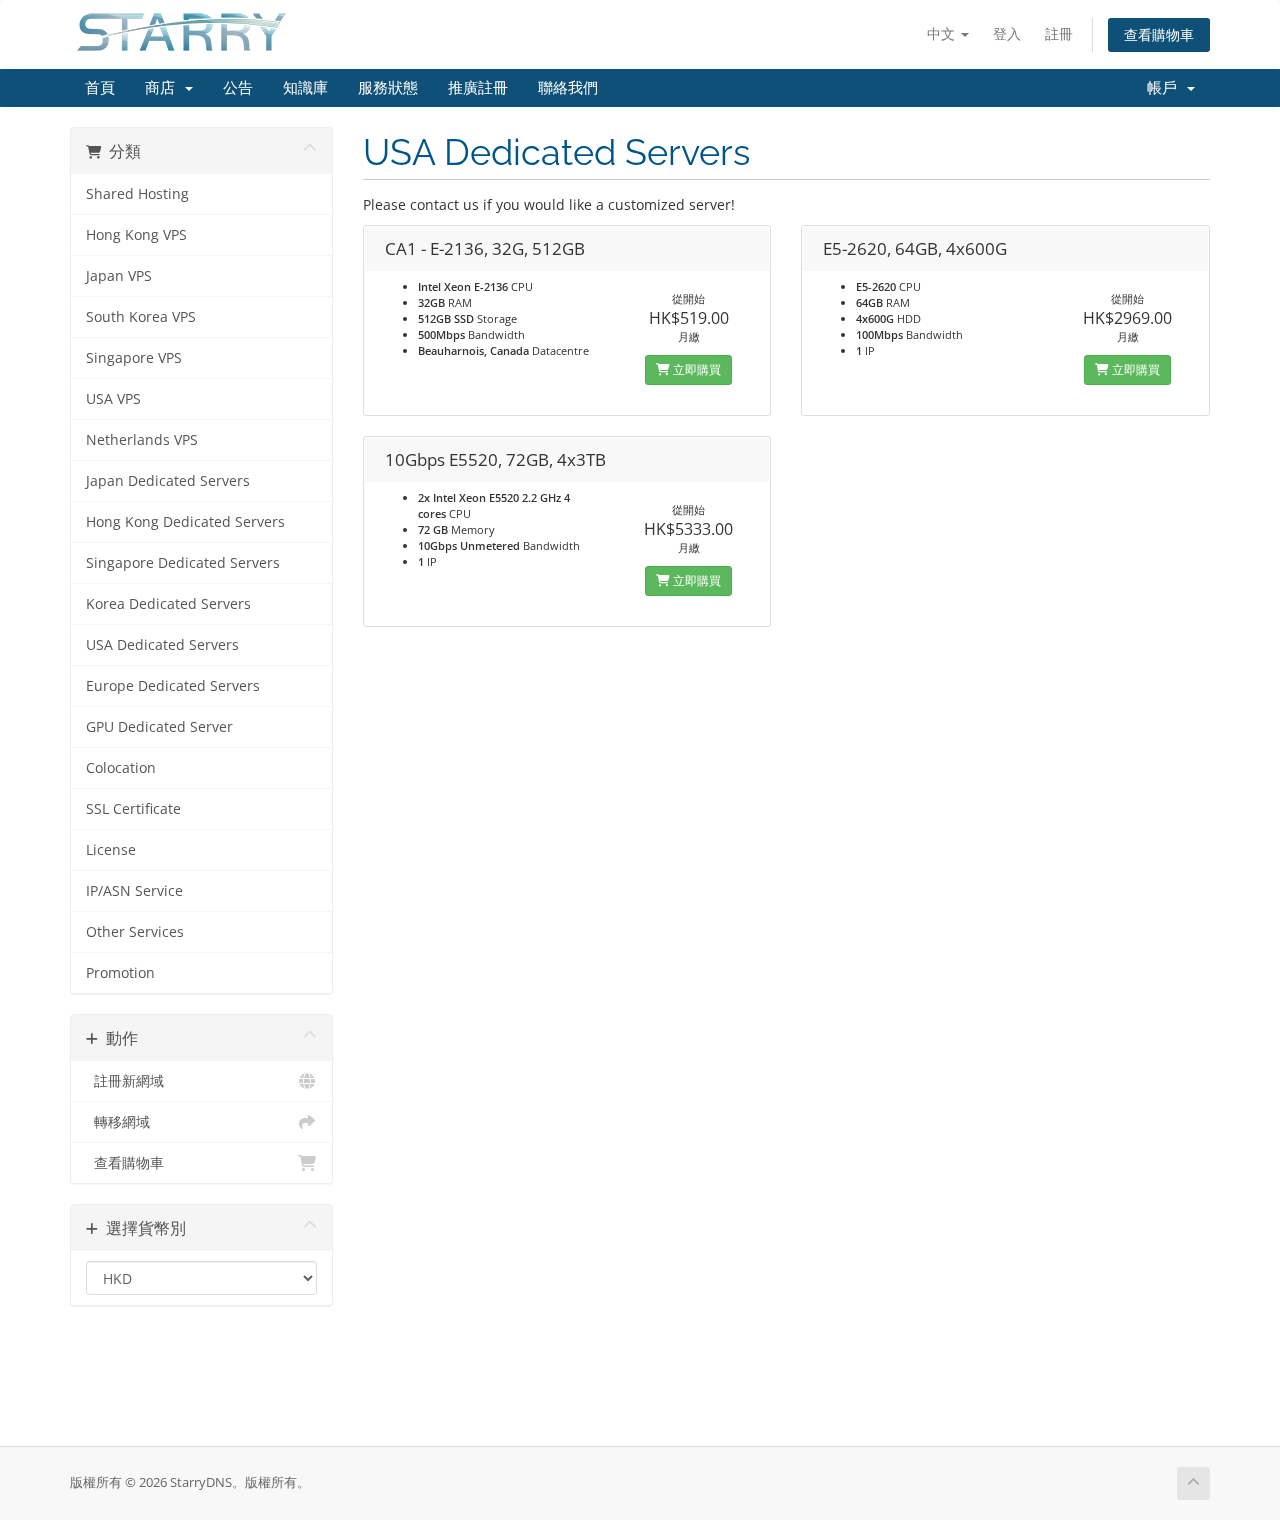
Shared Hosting (137, 194)
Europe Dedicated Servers (173, 686)
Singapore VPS (134, 358)
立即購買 (695, 369)
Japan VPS (119, 276)
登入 (1007, 33)
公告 (238, 88)
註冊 (1059, 33)
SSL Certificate (133, 809)
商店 (164, 88)
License (111, 850)
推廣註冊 (478, 88)
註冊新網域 (125, 1081)
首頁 (100, 88)
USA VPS (113, 399)
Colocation (121, 768)
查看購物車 (1159, 34)
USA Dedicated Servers (162, 645)
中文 (943, 33)
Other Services (135, 932)
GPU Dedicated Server (159, 727)
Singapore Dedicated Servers (183, 563)
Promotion (120, 973)
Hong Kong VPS (136, 235)
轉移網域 (118, 1122)
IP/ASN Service (134, 891)
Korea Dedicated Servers (168, 604)
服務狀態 (388, 88)
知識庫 (305, 88)
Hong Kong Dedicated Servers (185, 522)
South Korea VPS (141, 317)
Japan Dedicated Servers (168, 481)
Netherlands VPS (142, 440)
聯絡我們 (568, 88)
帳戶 (1166, 88)
